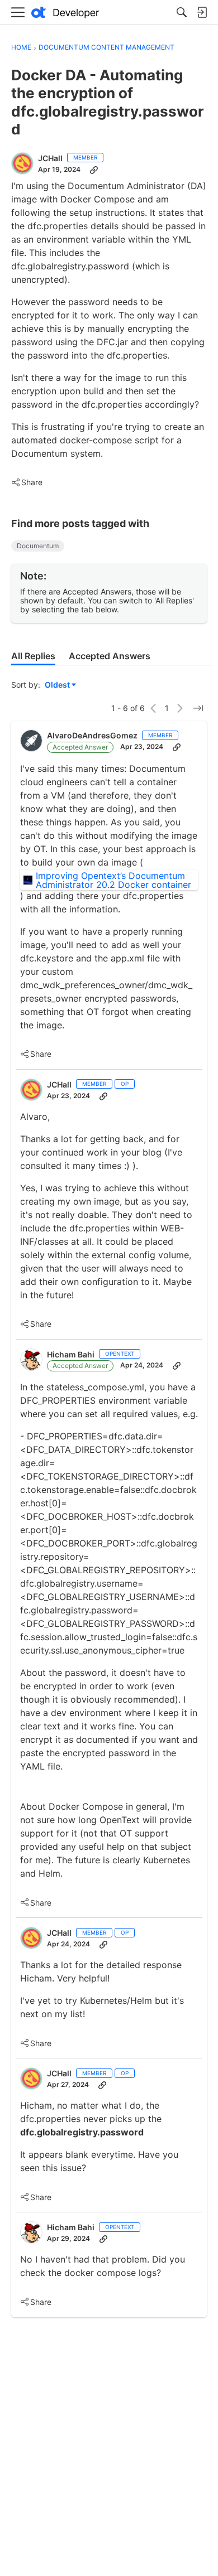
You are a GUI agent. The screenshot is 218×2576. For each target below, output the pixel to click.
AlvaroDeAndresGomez (92, 735)
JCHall (50, 158)
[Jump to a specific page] (198, 708)
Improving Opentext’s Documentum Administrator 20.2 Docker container (113, 880)
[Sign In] (202, 12)
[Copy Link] (94, 170)
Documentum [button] (38, 546)
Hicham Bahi (71, 1354)
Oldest (58, 685)
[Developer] (65, 13)
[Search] (182, 12)
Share (27, 483)
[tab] (33, 656)
